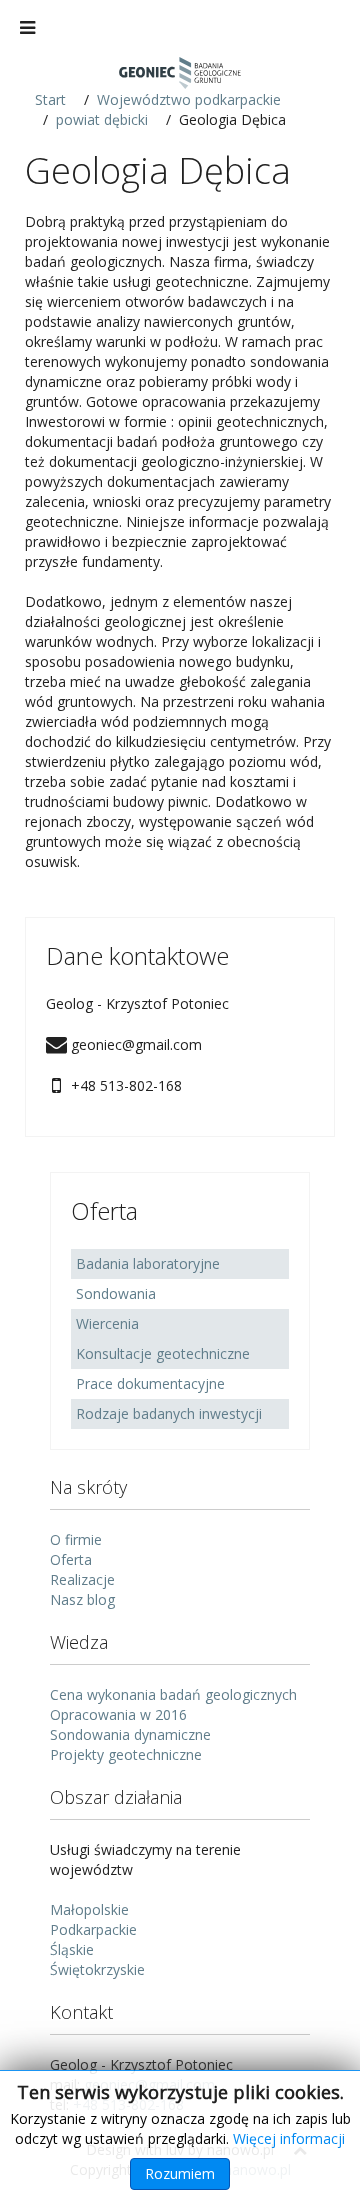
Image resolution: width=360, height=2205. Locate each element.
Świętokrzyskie (97, 1969)
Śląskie (72, 1949)
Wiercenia (107, 1323)
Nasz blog (82, 1599)
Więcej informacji (289, 2138)
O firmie (76, 1539)
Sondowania (116, 1293)
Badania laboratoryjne (148, 1263)
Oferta (71, 1559)
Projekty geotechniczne (126, 1754)
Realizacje (82, 1579)
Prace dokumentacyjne (150, 1383)
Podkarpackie (93, 1929)
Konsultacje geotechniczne (163, 1353)
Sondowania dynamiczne (130, 1734)
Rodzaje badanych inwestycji (169, 1413)
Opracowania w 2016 (118, 1714)
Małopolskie (89, 1909)
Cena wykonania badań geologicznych (173, 1694)
